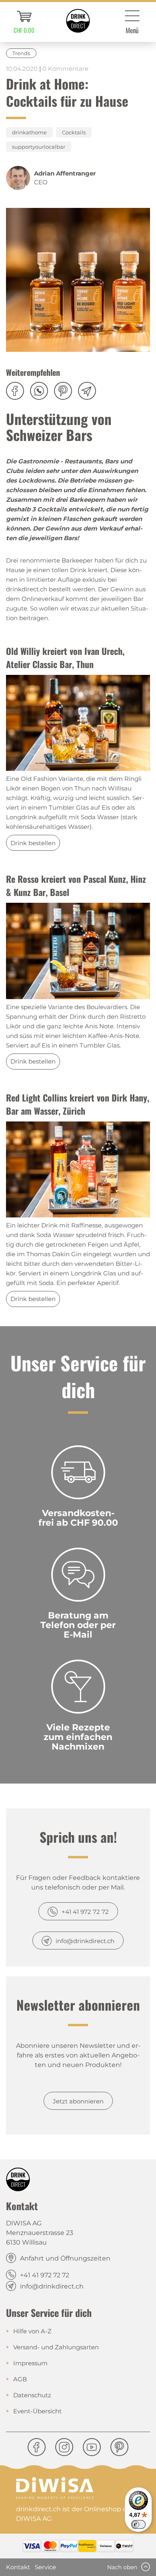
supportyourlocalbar (39, 147)
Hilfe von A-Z (32, 2331)
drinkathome (29, 132)
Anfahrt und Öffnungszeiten (65, 2258)
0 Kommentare (65, 69)
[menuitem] (24, 22)
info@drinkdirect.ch (85, 1941)
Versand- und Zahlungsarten (56, 2347)
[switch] (138, 2524)
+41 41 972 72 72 (85, 1912)
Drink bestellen (33, 843)
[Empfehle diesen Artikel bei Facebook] (18, 395)
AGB (20, 2379)
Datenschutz (32, 2395)
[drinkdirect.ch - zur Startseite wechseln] (78, 21)
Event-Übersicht (37, 2411)
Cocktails (74, 132)
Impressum (30, 2363)
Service (45, 2567)
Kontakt (18, 2567)
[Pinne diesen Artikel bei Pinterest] (66, 395)
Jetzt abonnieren (78, 2101)
